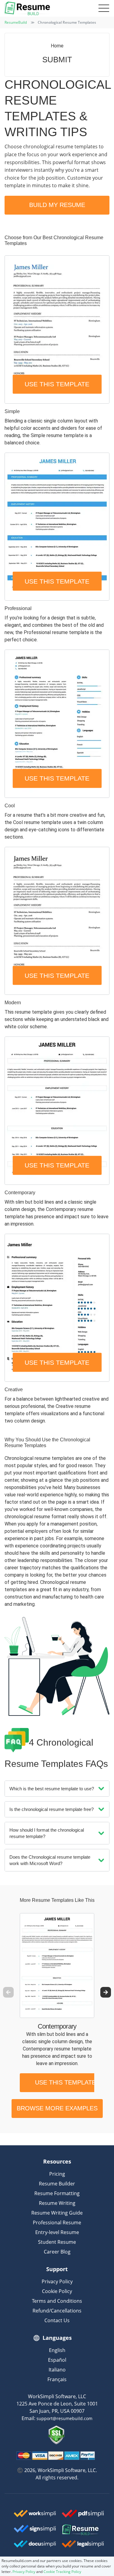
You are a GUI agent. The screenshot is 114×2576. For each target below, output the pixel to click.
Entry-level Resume (57, 2232)
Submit (57, 60)
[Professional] (57, 527)
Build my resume (57, 205)
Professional (18, 608)
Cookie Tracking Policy (62, 2572)
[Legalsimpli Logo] (81, 2544)
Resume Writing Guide (57, 2213)
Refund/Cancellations (57, 2311)
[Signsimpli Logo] (33, 2529)
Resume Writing (57, 2203)
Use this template (65, 2082)
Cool (10, 806)
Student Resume (57, 2242)
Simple (12, 411)
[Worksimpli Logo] (33, 2513)
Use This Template (57, 384)
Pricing (57, 2174)
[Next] (106, 1992)
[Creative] (57, 1308)
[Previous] (8, 1992)
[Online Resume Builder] (27, 8)
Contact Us (57, 2320)
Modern (13, 1003)
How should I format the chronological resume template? (47, 1833)
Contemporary (20, 1193)
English (57, 2350)
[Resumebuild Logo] (81, 2530)
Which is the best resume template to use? (52, 1789)
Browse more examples (57, 2108)
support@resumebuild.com (64, 2418)
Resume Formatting (57, 2193)
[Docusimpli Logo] (33, 2544)
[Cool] (57, 724)
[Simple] (57, 329)
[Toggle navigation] (103, 9)
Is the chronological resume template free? (52, 1809)
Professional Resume (57, 2223)
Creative (14, 1390)
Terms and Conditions (57, 2301)
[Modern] (57, 921)
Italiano (57, 2370)
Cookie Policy (57, 2291)
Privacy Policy (57, 2281)
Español (57, 2360)
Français (57, 2379)
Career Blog (57, 2252)
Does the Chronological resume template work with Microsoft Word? (50, 1860)
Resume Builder (57, 2184)
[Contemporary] (57, 1110)
